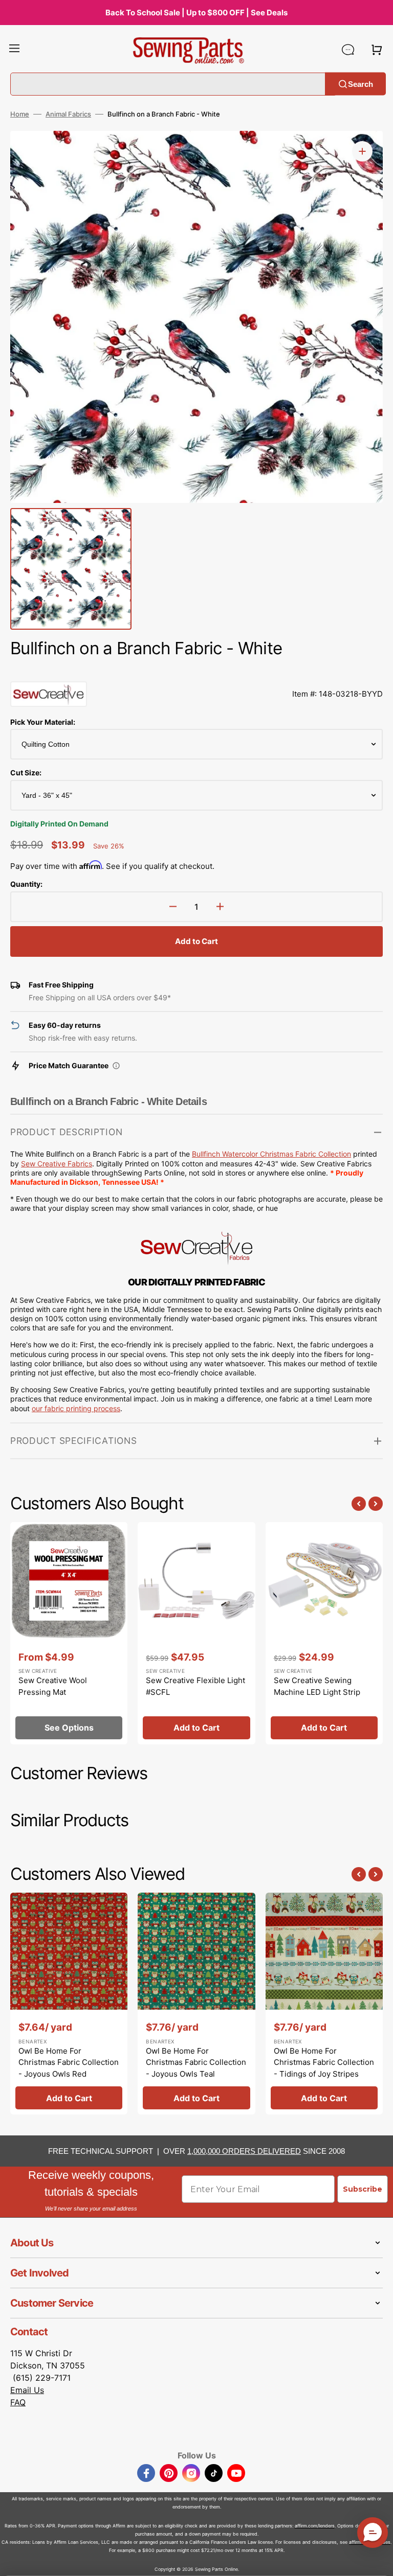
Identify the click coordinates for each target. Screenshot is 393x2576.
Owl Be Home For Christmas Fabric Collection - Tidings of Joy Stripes (324, 2062)
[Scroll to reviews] (196, 671)
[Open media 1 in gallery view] (362, 151)
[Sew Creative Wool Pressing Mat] (69, 1633)
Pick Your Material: (43, 722)
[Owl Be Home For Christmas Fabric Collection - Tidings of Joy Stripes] (324, 2004)
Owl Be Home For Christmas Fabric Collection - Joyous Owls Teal (196, 2062)
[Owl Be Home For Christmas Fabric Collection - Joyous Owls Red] (69, 2004)
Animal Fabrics (68, 114)
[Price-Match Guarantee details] (116, 1066)
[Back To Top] (378, 2561)
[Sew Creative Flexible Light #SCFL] (196, 1633)
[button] (14, 50)
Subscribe (363, 2189)
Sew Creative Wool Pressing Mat (53, 1686)
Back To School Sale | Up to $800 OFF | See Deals (196, 13)
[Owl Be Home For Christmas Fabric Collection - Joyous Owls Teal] (196, 2004)
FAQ (18, 2402)
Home (20, 114)
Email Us (27, 2390)
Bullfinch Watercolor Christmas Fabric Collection (271, 1154)
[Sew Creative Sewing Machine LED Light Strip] (324, 1633)
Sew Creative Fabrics (57, 1164)
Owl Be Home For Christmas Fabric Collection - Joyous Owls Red (69, 2062)
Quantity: (26, 884)
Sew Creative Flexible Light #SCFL (195, 1686)
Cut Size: (26, 773)
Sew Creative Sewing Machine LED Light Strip (317, 1686)
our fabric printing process (76, 1408)
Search (361, 84)
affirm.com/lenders (315, 2526)
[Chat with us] (348, 50)
